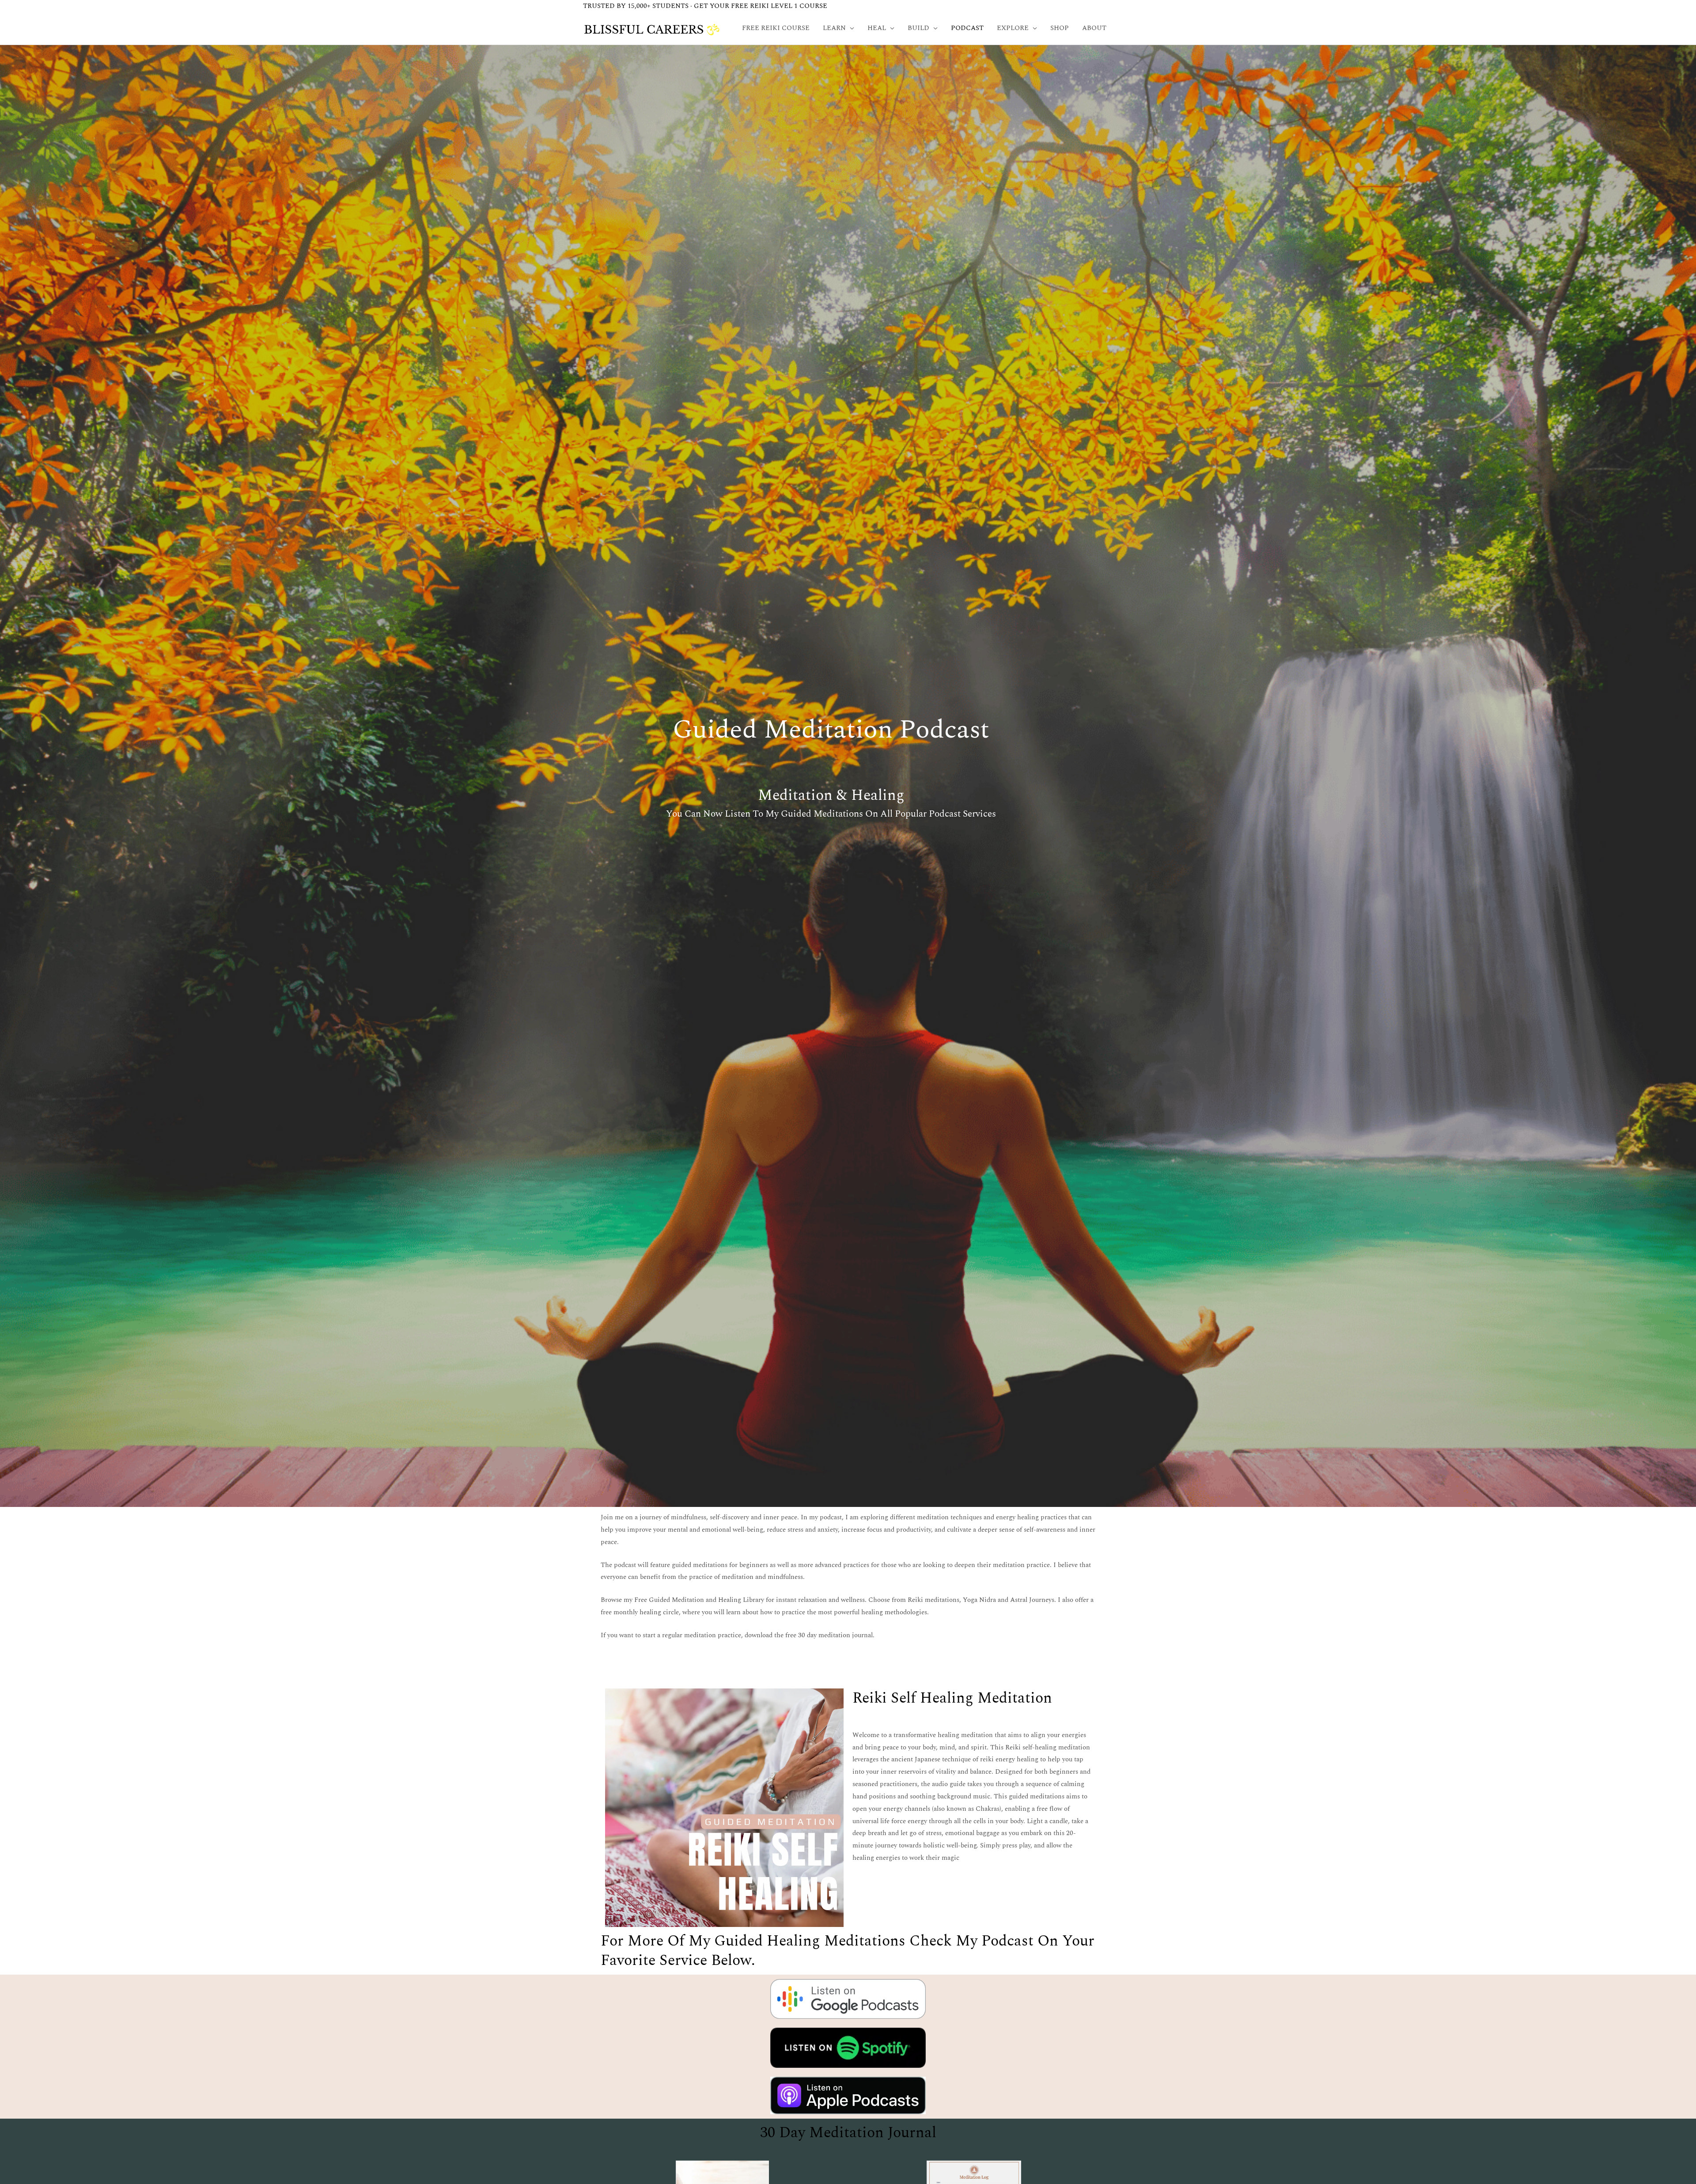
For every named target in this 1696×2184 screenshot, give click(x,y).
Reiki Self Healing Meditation (952, 1698)
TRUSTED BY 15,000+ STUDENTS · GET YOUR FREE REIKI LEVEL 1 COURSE (705, 6)
